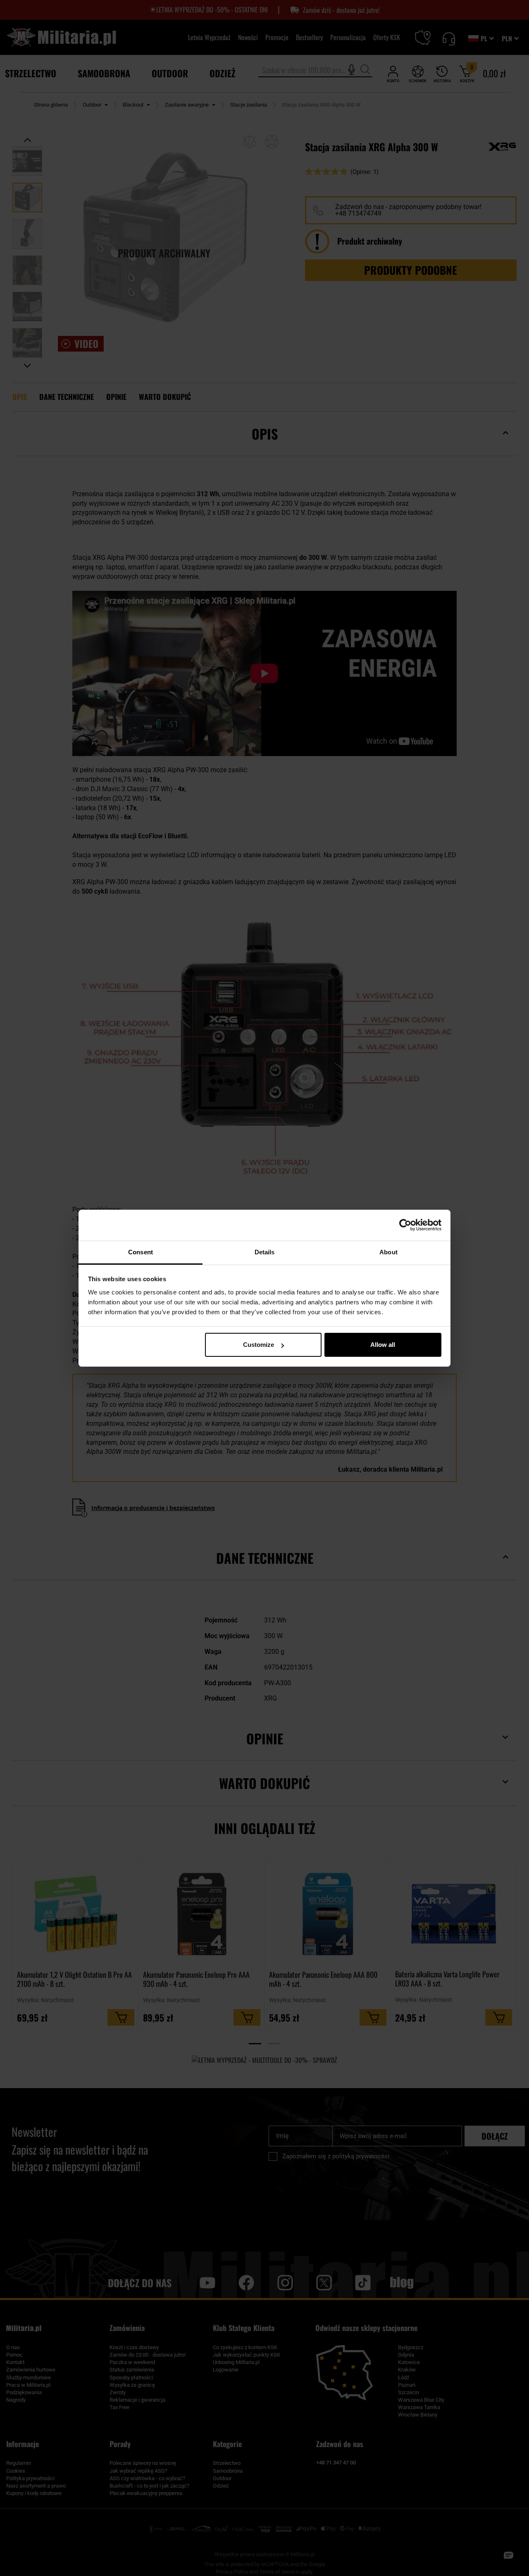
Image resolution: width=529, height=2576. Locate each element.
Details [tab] (265, 1252)
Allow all (383, 1345)
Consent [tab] (141, 1252)
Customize (259, 1345)
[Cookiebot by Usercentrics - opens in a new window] (405, 1225)
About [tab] (388, 1252)
